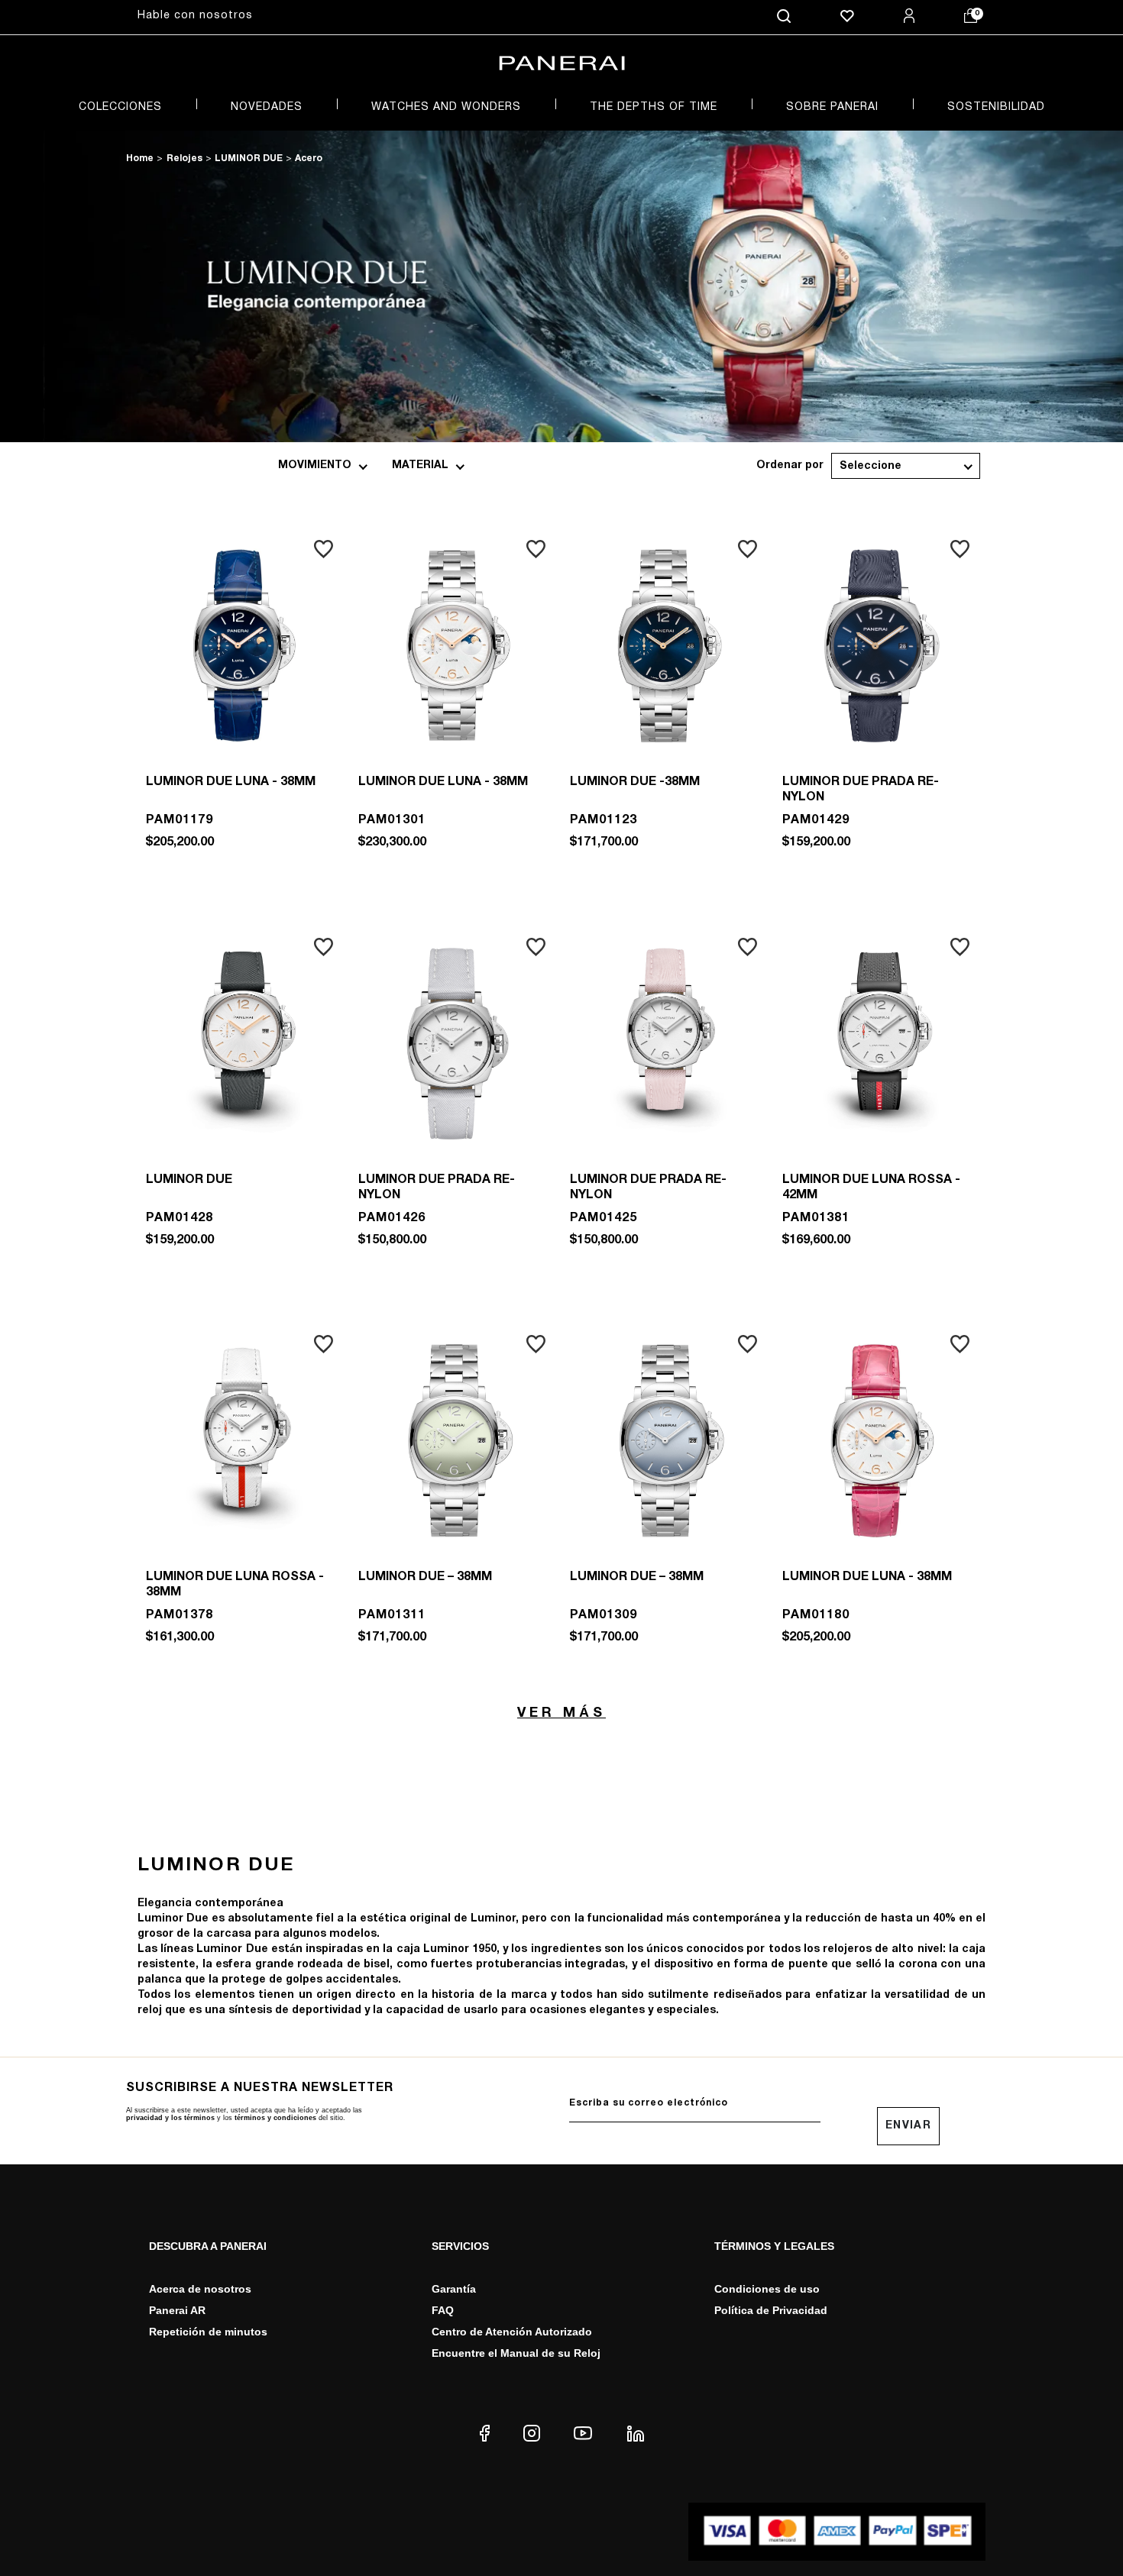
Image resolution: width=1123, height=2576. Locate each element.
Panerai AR (177, 2310)
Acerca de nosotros (200, 2289)
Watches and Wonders (446, 107)
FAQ (443, 2310)
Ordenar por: (790, 466)
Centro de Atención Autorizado (512, 2332)
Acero (309, 158)
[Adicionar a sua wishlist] (324, 549)
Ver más (561, 1713)
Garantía (454, 2289)
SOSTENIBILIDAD (996, 107)
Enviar (908, 2126)
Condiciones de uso (767, 2289)
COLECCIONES (120, 107)
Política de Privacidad (771, 2310)
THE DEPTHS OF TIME (654, 107)
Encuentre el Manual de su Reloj (516, 2353)
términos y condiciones (275, 2118)
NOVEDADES (267, 107)
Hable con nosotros (195, 16)
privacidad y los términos (170, 2118)
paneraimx (140, 160)
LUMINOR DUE (249, 158)
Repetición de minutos (208, 2332)
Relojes (184, 158)
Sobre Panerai (832, 107)
